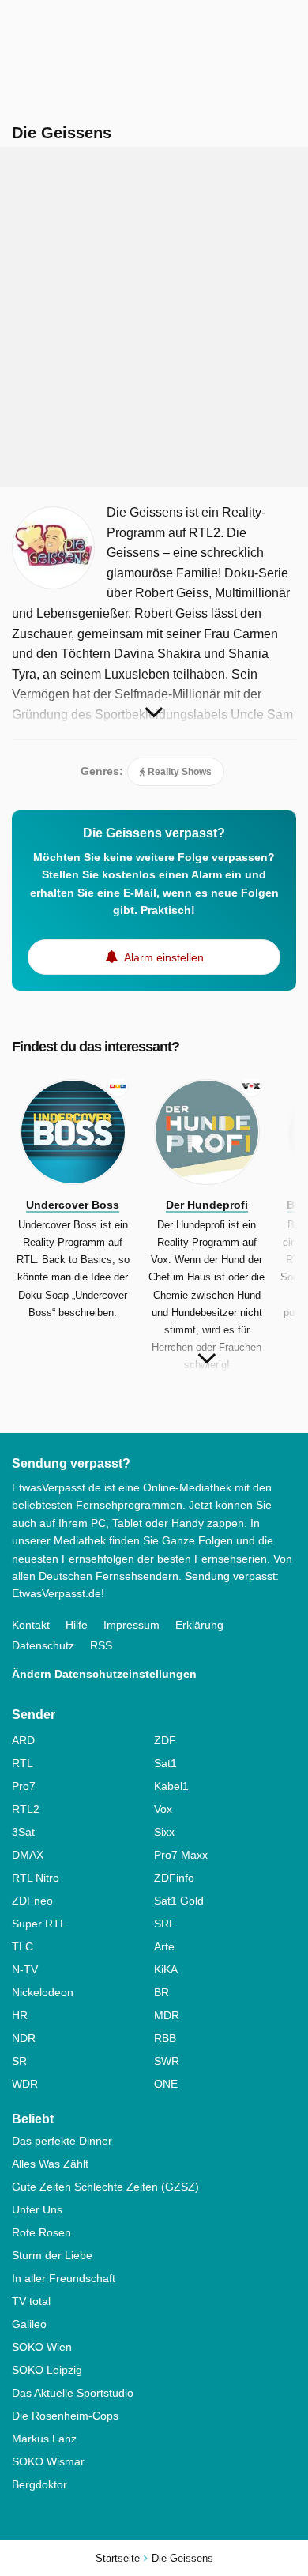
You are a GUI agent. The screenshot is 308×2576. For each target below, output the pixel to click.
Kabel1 (171, 1786)
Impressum (131, 1625)
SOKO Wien (42, 2347)
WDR (25, 2084)
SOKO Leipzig (47, 2370)
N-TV (25, 1969)
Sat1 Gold (179, 1901)
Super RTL (39, 1924)
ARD (23, 1740)
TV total (31, 2301)
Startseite (118, 2558)
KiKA (166, 1969)
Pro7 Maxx (181, 1855)
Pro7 (24, 1786)
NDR (24, 2038)
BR (162, 1992)
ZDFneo (32, 1901)
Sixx (164, 1832)
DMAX (28, 1855)
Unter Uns (37, 2209)
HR (20, 2015)
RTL (23, 1763)
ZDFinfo (174, 1878)
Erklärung (199, 1625)
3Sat (23, 1832)
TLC (23, 1946)
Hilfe (77, 1625)
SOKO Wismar (48, 2461)
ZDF (165, 1740)
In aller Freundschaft (64, 2278)
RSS (101, 1645)
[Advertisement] (154, 317)
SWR (167, 2061)
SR (19, 2061)
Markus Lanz (44, 2439)
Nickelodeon (43, 1992)
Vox (163, 1809)
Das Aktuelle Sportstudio (73, 2393)
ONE (166, 2084)
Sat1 (165, 1763)
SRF (165, 1924)
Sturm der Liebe (52, 2255)
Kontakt (31, 1625)
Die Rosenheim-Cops (65, 2416)
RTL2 (26, 1809)
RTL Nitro (36, 1878)
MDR (167, 2015)
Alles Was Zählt (50, 2164)
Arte (164, 1946)
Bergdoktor (39, 2484)
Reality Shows (178, 772)
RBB (165, 2038)
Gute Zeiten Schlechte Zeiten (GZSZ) (105, 2187)
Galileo (29, 2324)
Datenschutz (43, 1645)
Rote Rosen (41, 2232)
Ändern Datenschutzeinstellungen (104, 1674)
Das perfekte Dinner (62, 2141)
